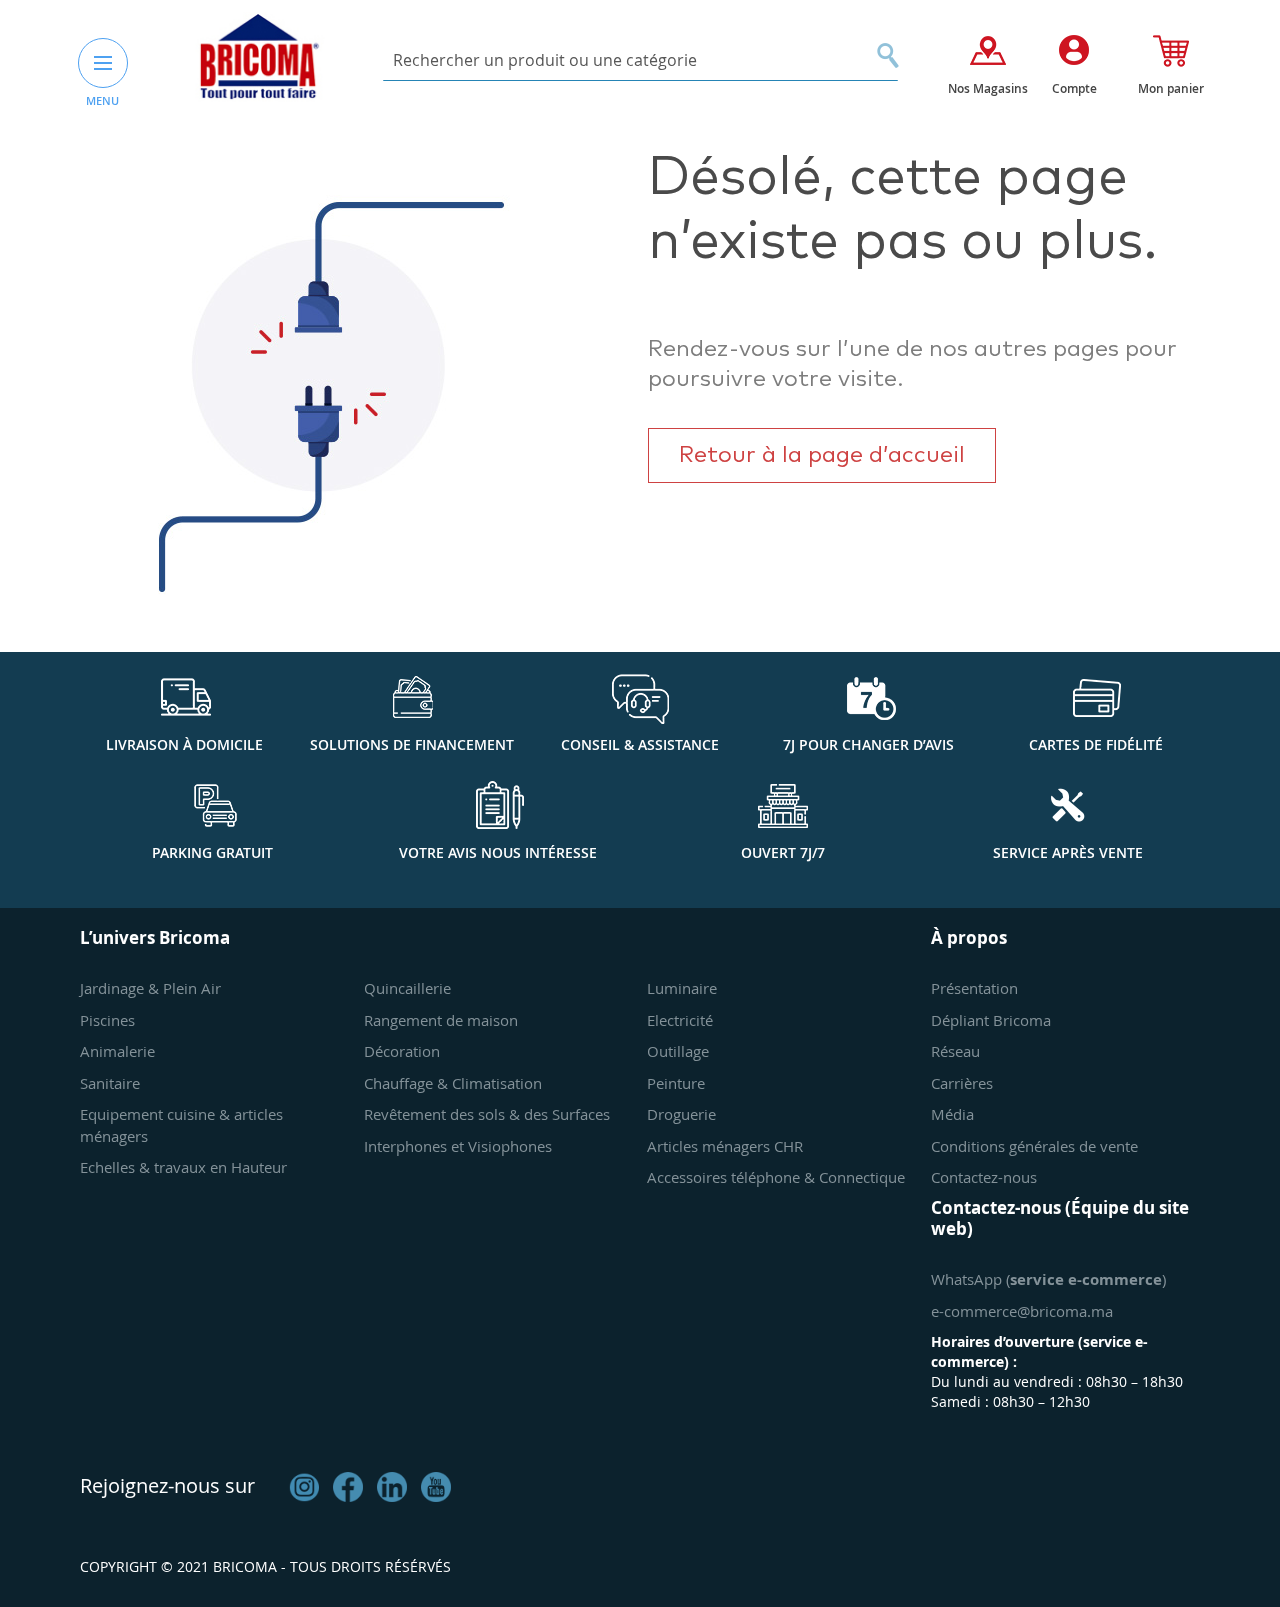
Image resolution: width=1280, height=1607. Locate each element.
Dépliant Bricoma (991, 1020)
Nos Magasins (988, 88)
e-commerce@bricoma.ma (1022, 1311)
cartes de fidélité (1096, 744)
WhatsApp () (1048, 1279)
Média (952, 1114)
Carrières (962, 1083)
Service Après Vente (1068, 852)
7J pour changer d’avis (868, 744)
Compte (1074, 88)
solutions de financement (412, 744)
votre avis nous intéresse (498, 852)
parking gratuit (212, 852)
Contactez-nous (984, 1177)
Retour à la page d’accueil (822, 455)
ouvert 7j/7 (783, 852)
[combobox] (640, 60)
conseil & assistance (640, 744)
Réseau (955, 1051)
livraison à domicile (184, 744)
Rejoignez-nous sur (167, 1485)
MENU (102, 100)
